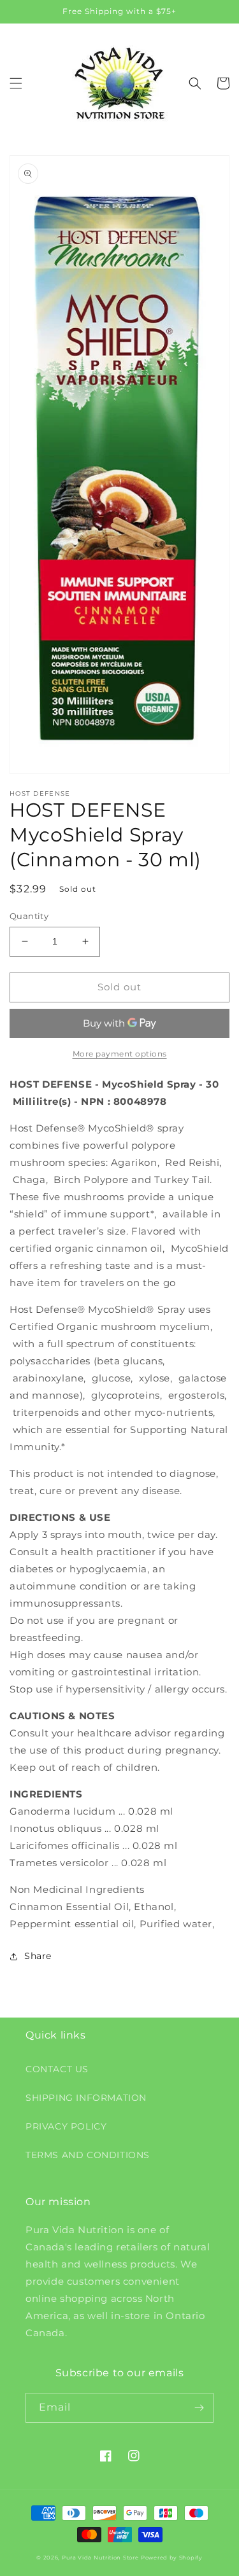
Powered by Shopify (172, 2558)
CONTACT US (57, 2069)
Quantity (29, 916)
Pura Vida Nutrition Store (100, 2558)
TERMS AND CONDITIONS (88, 2155)
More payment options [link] (120, 1054)
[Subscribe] (199, 2408)
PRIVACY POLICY (66, 2126)
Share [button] (38, 1956)
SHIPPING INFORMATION (86, 2098)
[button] (16, 83)
